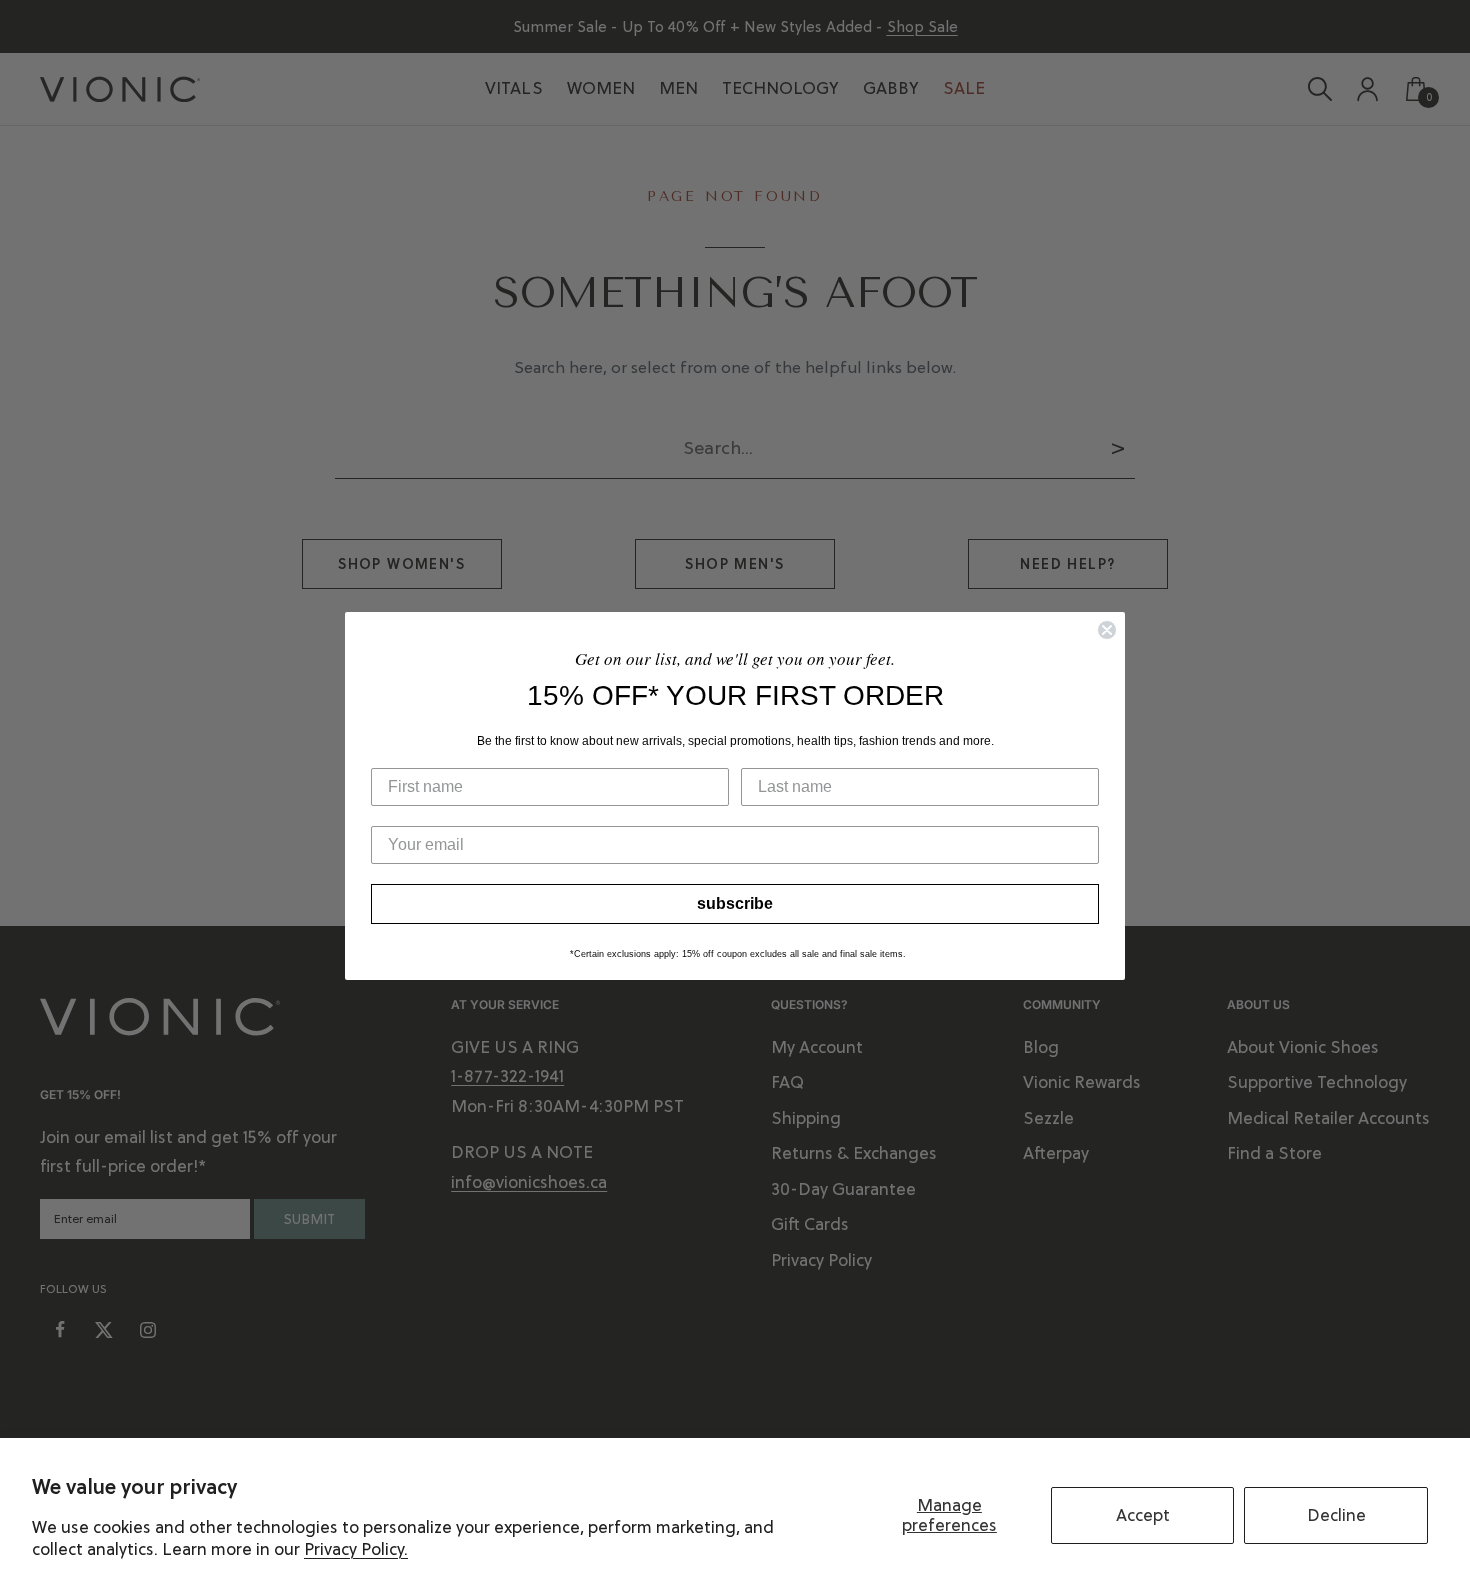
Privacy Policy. (356, 1549)
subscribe (735, 903)
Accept (1143, 1515)
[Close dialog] (1107, 630)
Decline (1336, 1515)
